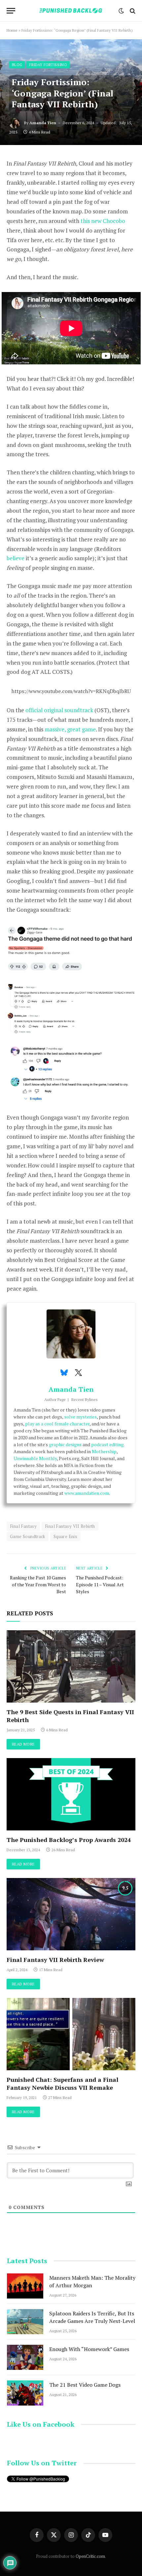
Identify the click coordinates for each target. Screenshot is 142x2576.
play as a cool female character (57, 1424)
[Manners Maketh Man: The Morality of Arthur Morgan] (25, 2286)
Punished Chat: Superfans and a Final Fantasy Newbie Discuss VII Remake (62, 2083)
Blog (17, 65)
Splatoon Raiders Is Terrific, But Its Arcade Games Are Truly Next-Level (92, 2317)
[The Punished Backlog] (71, 11)
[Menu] (11, 11)
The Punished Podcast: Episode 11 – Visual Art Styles (100, 1584)
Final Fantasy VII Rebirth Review (55, 1960)
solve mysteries (80, 1417)
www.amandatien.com (87, 1493)
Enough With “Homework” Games (89, 2349)
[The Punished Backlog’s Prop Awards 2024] (71, 1794)
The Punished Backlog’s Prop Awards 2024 (69, 1840)
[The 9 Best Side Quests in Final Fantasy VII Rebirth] (71, 1666)
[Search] (132, 11)
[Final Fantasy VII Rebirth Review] (71, 1914)
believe (16, 558)
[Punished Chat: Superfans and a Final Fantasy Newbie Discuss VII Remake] (71, 2034)
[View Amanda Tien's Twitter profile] (78, 1373)
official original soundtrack (59, 710)
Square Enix (65, 1536)
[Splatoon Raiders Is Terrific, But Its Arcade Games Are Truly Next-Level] (25, 2322)
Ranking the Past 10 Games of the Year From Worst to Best (38, 1584)
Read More (23, 1744)
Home (12, 30)
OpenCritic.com (90, 2556)
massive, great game (70, 729)
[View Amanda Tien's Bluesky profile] (64, 1373)
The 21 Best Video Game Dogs (85, 2385)
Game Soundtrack (28, 1536)
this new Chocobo (103, 221)
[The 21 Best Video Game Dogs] (25, 2393)
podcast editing (107, 1444)
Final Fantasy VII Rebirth (70, 1526)
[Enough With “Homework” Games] (25, 2357)
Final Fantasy (23, 1526)
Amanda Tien (43, 123)
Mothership (104, 1451)
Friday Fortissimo (48, 65)
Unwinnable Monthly (35, 1458)
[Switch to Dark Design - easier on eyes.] (121, 11)
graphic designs (65, 1444)
